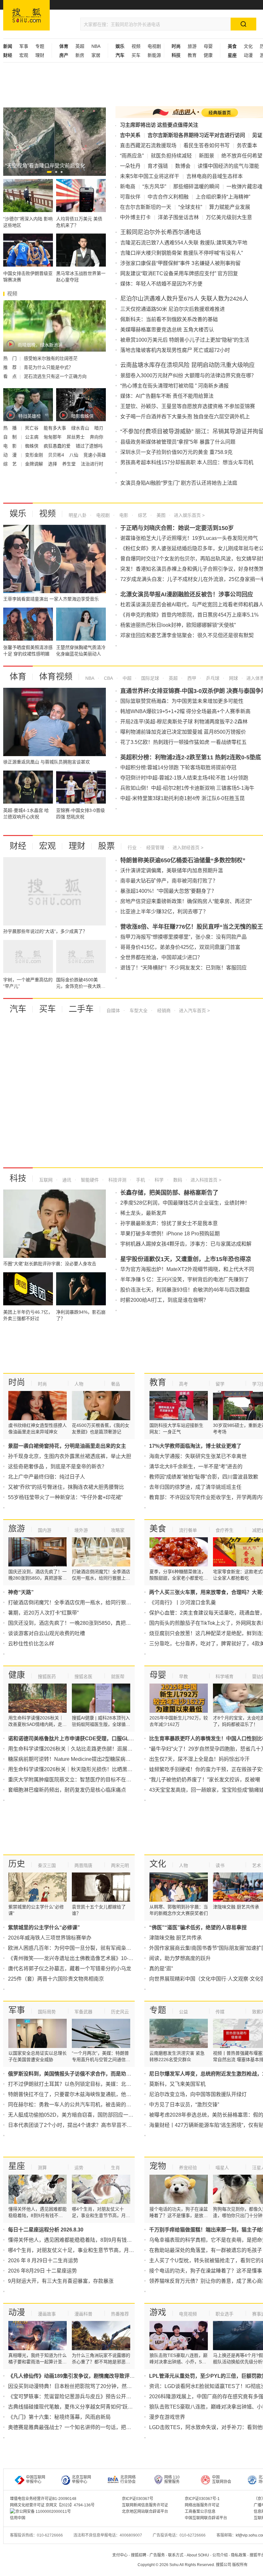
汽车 (18, 1009)
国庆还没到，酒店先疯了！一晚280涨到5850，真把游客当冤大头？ (85, 1623)
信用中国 (18, 2518)
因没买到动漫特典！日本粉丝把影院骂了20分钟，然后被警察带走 (83, 2386)
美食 (158, 1529)
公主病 (32, 437)
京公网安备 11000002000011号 (43, 2512)
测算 (42, 2168)
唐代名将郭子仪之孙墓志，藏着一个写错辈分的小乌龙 (70, 1969)
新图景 (207, 156)
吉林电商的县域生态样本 (215, 176)
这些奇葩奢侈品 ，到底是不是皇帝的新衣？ (57, 1467)
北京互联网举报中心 (81, 2479)
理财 (40, 55)
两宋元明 (120, 1865)
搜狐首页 (26, 15)
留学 (220, 1384)
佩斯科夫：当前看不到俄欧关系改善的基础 (169, 319)
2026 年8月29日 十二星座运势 (42, 2271)
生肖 (115, 2168)
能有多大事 (55, 428)
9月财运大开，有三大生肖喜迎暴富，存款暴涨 (61, 2281)
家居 (96, 55)
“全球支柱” (190, 207)
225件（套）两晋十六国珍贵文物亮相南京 (56, 1979)
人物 (79, 1384)
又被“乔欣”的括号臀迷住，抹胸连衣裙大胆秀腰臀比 (66, 1487)
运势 (79, 2168)
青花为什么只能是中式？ (48, 367)
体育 (18, 677)
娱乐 (18, 514)
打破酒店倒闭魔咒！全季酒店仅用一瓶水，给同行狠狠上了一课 (80, 1603)
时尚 (17, 1382)
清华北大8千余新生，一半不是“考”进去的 (196, 1467)
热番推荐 (120, 2314)
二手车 (81, 1009)
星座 (17, 2166)
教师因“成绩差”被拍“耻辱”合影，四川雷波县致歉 (204, 1477)
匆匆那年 (53, 437)
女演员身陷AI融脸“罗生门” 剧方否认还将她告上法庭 (179, 483)
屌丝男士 (76, 437)
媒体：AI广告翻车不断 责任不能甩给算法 (167, 396)
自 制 (11, 437)
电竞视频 (188, 2314)
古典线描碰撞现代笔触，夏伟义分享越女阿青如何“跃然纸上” (76, 2407)
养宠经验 (188, 2168)
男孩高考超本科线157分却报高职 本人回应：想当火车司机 (187, 462)
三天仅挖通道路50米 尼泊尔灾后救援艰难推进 (173, 309)
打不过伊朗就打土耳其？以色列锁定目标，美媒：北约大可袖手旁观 (85, 2084)
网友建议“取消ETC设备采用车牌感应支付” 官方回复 (179, 273)
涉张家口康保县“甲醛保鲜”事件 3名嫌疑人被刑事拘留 (180, 263)
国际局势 (47, 2012)
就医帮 (118, 1676)
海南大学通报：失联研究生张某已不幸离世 (198, 1456)
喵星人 (222, 2168)
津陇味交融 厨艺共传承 (175, 1938)
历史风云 (120, 2012)
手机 (140, 1180)
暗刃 (99, 428)
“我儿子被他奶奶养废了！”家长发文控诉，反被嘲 (205, 1780)
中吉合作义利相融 (168, 197)
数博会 (183, 166)
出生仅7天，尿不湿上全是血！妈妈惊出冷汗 (199, 1759)
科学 (158, 1180)
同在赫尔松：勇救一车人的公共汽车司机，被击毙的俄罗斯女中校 (82, 2105)
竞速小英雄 (95, 455)
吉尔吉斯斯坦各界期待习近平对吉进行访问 (196, 135)
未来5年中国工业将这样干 (150, 176)
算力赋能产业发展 (230, 207)
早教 (183, 1676)
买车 (136, 55)
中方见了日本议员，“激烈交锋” (184, 2105)
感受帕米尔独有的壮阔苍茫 (51, 358)
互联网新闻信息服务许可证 (145, 2505)
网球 (233, 678)
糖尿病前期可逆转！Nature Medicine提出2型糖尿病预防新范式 (80, 1759)
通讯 (66, 1180)
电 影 (11, 446)
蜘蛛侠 (32, 446)
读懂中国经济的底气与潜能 (228, 166)
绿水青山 (81, 428)
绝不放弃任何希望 (242, 156)
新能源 (154, 55)
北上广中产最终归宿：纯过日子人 (47, 1477)
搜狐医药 (47, 1676)
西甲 (191, 678)
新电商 (128, 187)
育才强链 (158, 166)
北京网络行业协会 (128, 2479)
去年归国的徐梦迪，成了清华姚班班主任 (195, 1487)
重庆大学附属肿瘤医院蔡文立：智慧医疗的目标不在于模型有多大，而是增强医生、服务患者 (113, 1780)
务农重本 (247, 145)
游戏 (158, 2312)
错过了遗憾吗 (89, 446)
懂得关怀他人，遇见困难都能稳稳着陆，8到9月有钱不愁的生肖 (80, 2240)
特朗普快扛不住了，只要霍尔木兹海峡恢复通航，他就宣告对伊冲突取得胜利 (95, 2094)
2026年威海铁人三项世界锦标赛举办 (50, 1938)
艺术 (257, 1865)
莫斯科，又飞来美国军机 (177, 2084)
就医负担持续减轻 (171, 156)
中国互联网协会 (222, 2479)
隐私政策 (239, 2555)
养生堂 (70, 464)
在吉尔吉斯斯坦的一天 (146, 207)
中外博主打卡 (135, 217)
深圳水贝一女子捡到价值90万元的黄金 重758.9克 (176, 452)
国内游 (45, 1530)
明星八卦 (78, 515)
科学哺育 (225, 1676)
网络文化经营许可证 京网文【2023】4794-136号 (52, 2505)
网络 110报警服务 (172, 2479)
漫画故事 (47, 2314)
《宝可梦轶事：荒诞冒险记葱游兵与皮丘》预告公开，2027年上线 (83, 2397)
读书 (220, 1865)
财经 (18, 846)
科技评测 (117, 1180)
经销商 (163, 1011)
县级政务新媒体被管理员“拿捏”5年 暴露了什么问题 (178, 442)
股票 (106, 846)
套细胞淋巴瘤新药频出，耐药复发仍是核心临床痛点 (67, 1790)
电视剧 (154, 46)
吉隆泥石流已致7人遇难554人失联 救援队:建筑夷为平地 (184, 243)
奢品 (115, 1384)
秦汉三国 (47, 1865)
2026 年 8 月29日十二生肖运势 (43, 2260)
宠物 (158, 2166)
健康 (208, 55)
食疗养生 (225, 1530)
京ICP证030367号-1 (202, 2499)
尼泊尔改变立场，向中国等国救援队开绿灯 (198, 2094)
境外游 (81, 1530)
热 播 (11, 428)
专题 (40, 46)
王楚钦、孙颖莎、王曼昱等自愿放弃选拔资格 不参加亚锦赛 (188, 406)
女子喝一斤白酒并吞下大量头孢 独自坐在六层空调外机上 (185, 417)
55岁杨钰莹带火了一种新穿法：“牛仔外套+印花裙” (65, 1497)
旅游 (192, 46)
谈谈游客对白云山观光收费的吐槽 (47, 1633)
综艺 (142, 515)
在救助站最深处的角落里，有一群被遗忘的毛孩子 (206, 2250)
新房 (80, 55)
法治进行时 (92, 464)
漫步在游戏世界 (167, 2417)
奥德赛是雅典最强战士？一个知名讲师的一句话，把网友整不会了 (82, 2427)
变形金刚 (35, 455)
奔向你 (97, 437)
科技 (18, 1178)
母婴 (208, 46)
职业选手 (225, 2314)
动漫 (248, 55)
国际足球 (149, 678)
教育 (192, 55)
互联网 (46, 1180)
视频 (136, 46)
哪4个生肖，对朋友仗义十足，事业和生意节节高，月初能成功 (79, 2250)
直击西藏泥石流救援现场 (148, 145)
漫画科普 (83, 2314)
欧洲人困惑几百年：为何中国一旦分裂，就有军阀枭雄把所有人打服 (85, 1948)
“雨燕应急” (132, 156)
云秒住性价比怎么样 (31, 1644)
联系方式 (176, 2555)
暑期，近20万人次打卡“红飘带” (43, 1613)
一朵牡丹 (130, 166)
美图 (160, 515)
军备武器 (83, 2012)
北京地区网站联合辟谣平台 (145, 2512)
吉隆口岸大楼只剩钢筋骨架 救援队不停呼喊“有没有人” (182, 253)
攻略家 (118, 1530)
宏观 (24, 55)
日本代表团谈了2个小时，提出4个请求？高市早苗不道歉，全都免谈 (85, 2125)
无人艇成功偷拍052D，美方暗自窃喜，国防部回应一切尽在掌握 (81, 2115)
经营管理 (155, 848)
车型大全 (138, 1011)
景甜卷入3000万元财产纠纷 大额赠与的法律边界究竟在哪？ (188, 375)
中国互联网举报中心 (36, 2479)
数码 (177, 1180)
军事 (24, 46)
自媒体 (113, 1011)
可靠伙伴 (130, 197)
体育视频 (56, 677)
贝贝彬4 (57, 455)
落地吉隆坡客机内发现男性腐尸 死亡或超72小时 (175, 350)
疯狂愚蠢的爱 (58, 446)
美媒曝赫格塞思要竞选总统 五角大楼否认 (167, 330)
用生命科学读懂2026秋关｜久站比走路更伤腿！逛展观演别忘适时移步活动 (93, 1749)
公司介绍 (220, 2555)
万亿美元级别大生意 (229, 217)
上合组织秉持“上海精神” (223, 197)
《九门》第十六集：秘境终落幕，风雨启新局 (59, 2417)
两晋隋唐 (83, 1865)
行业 (132, 848)
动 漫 (11, 455)
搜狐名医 (83, 1676)
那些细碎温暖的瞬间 (196, 187)
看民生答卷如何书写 (207, 145)
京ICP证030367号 (138, 2499)
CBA (108, 678)
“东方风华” (154, 187)
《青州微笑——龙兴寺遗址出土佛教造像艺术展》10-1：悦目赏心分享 (88, 1958)
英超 (80, 46)
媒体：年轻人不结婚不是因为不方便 (161, 284)
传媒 (220, 2012)
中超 (126, 678)
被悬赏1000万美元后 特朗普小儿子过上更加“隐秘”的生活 (185, 340)
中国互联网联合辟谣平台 (206, 2518)
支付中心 (120, 2555)
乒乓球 (212, 678)
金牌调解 (35, 464)
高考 (183, 1384)
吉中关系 (130, 135)
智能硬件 (89, 1180)
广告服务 (157, 2555)
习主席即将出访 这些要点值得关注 (159, 125)
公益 (183, 2012)
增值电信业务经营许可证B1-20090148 (43, 2499)
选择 (53, 464)
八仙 (74, 455)
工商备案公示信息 (200, 2512)
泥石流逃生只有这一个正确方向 (55, 376)
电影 (123, 515)
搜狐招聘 (139, 2555)
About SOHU (198, 2555)
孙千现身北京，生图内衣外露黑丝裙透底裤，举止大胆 (70, 1456)
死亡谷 (32, 428)
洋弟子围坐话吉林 (178, 217)
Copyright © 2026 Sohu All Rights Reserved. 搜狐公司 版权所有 (193, 2565)
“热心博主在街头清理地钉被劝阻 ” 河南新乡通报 (174, 386)
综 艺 (11, 464)
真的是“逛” (161, 1969)
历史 (17, 1864)
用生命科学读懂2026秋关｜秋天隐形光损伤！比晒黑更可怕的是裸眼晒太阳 (93, 1769)
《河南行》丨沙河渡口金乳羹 (182, 1603)
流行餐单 (188, 1530)
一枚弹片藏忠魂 (244, 187)
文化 (248, 46)
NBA (96, 46)
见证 (257, 135)
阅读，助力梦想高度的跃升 (180, 1958)
